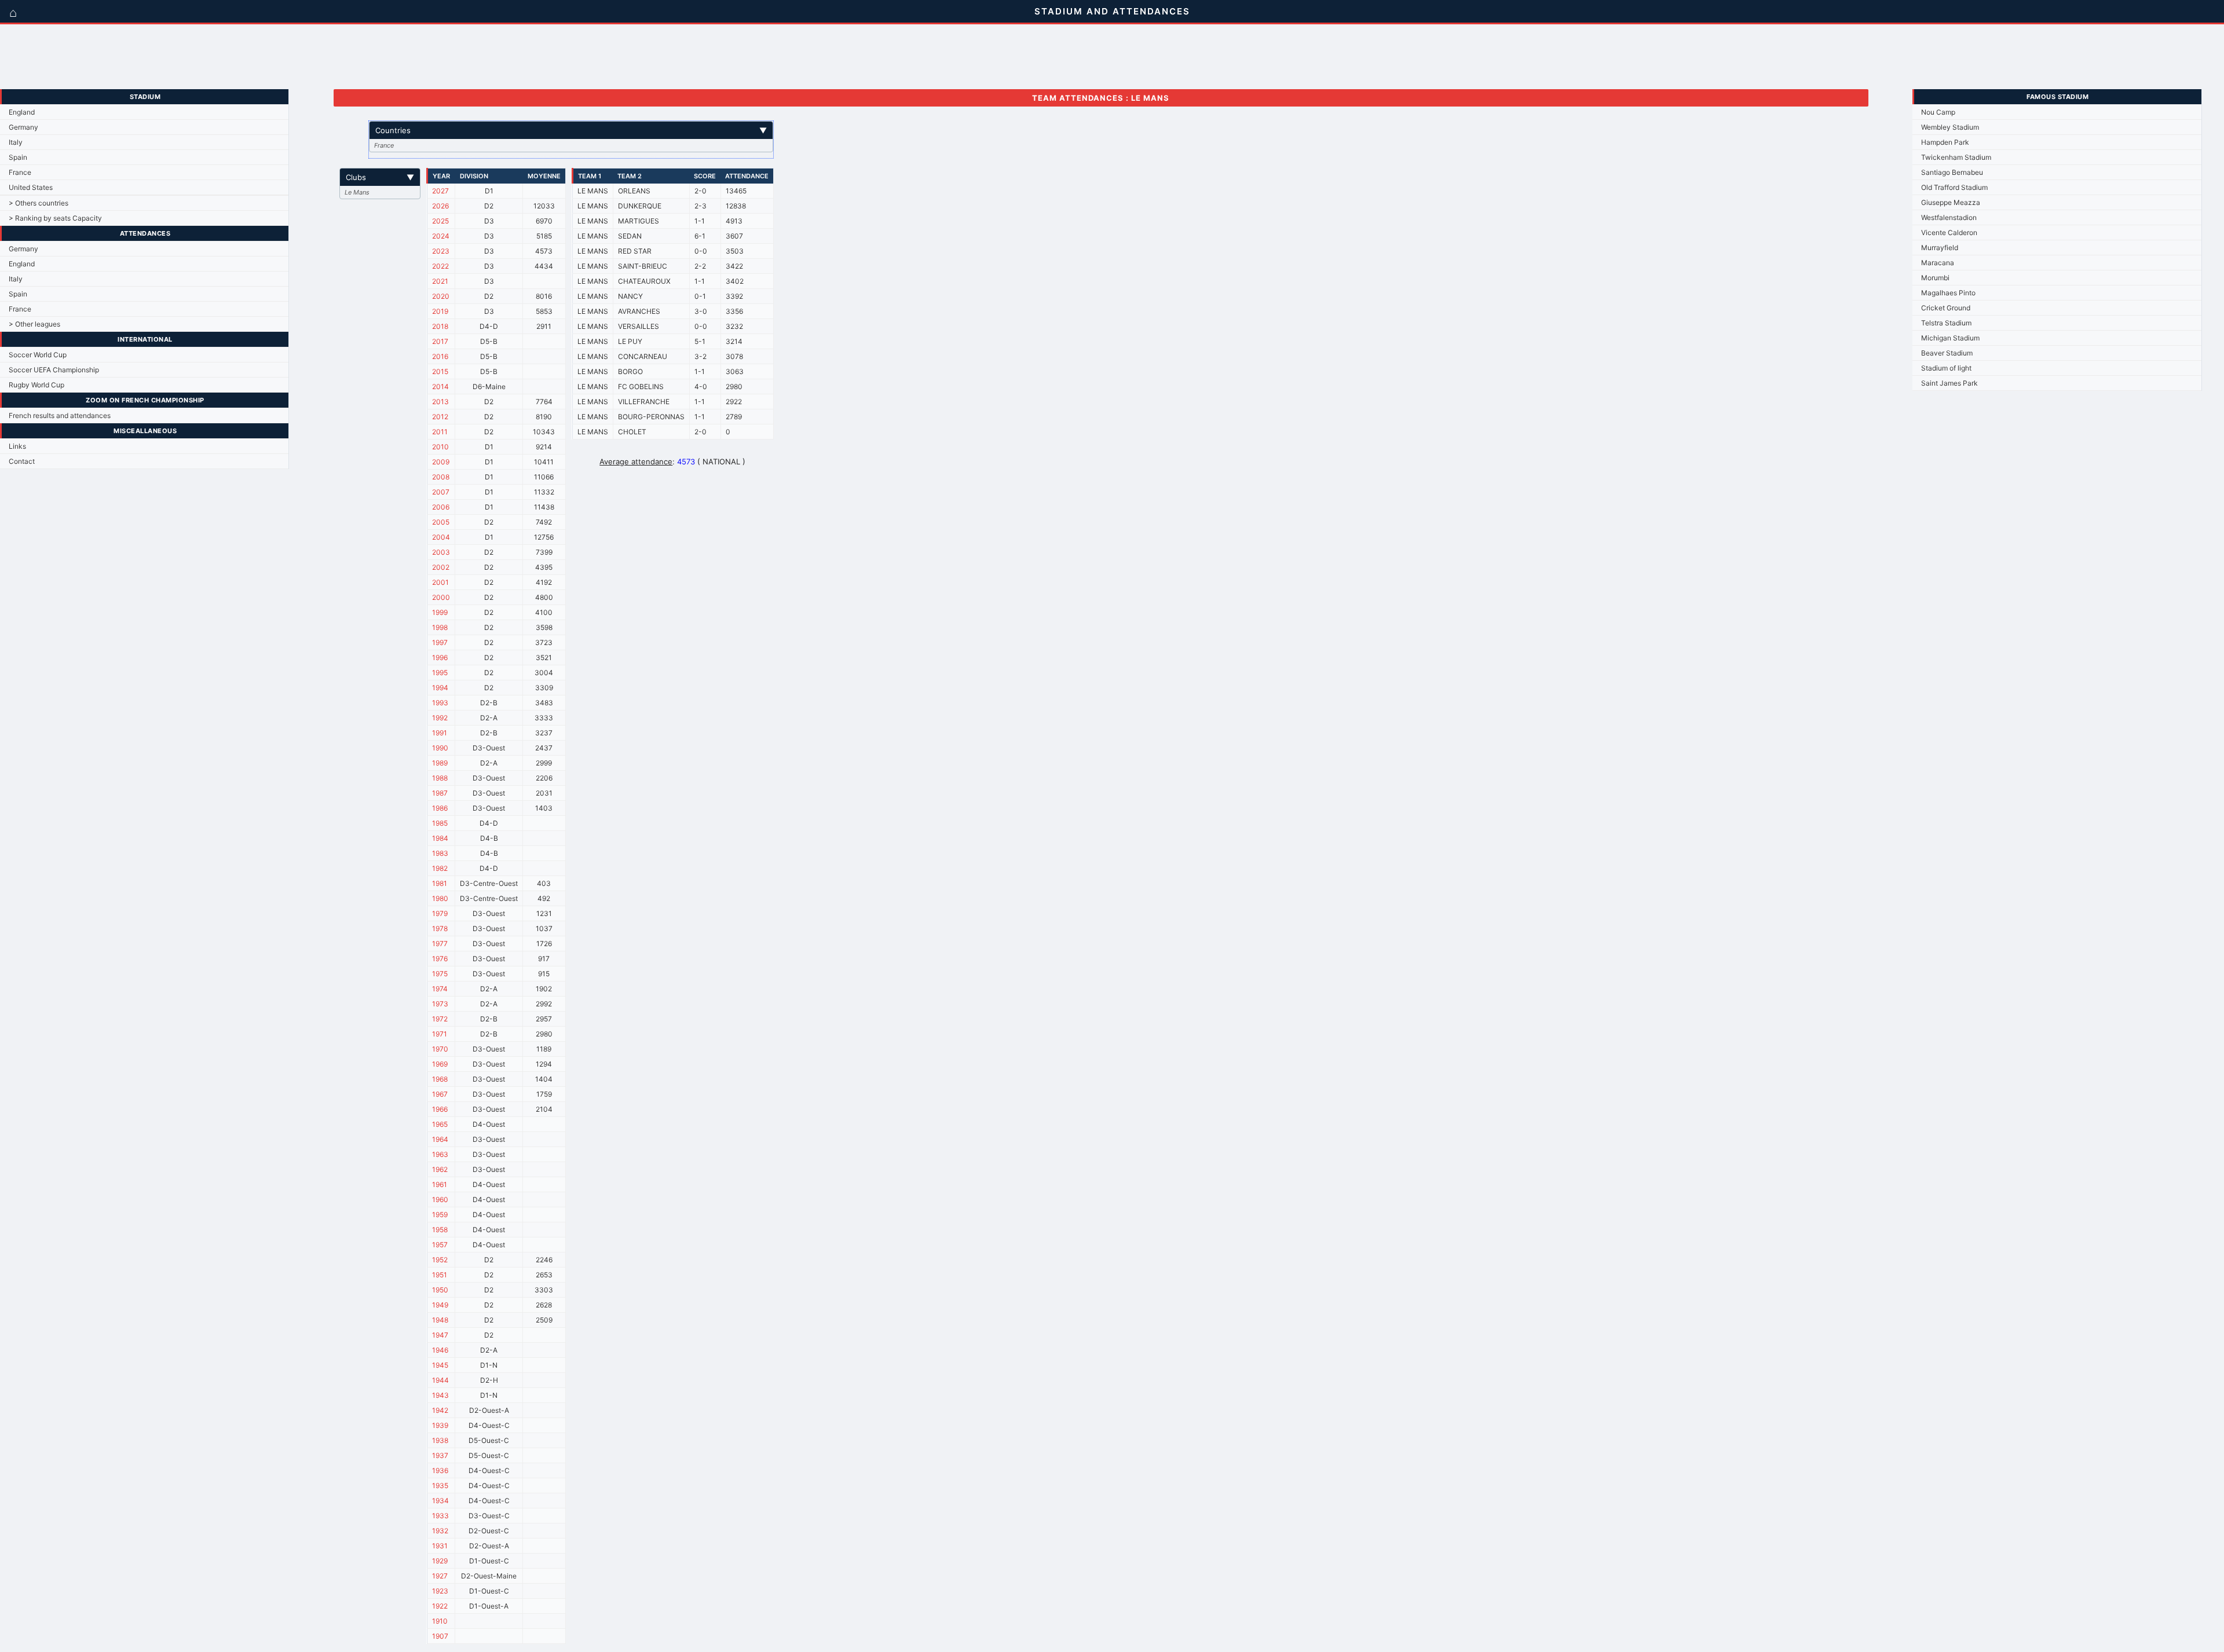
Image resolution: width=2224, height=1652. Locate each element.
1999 (440, 612)
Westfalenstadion (1949, 217)
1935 (440, 1486)
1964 (440, 1139)
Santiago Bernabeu (1952, 172)
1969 (440, 1064)
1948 (440, 1320)
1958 (440, 1230)
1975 (440, 974)
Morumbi (1935, 278)
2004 (441, 537)
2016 (440, 356)
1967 (440, 1094)
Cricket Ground (1946, 308)
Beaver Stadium (1947, 353)
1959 (440, 1215)
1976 (440, 959)
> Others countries (39, 203)
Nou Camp (1938, 112)
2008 (441, 477)
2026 (440, 206)
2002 (441, 567)
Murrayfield (1940, 248)
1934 (440, 1501)
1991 (440, 733)
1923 (440, 1591)
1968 (440, 1079)
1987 (440, 793)
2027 (440, 191)
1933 (440, 1516)
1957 (440, 1245)
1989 (440, 763)
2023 (441, 251)
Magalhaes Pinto (1948, 293)
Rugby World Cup (36, 385)
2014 (440, 387)
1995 (440, 673)
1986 (440, 808)
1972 (440, 1019)
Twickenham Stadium (1956, 157)
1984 (440, 838)
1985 (440, 823)
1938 (440, 1440)
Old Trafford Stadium (1954, 187)
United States (31, 187)
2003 (441, 552)
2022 (440, 266)
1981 (440, 883)
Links (17, 446)
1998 (440, 627)
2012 (440, 417)
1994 (440, 688)
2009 (441, 462)
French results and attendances (60, 415)
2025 (440, 221)
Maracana (1938, 263)
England (22, 112)
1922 (440, 1606)
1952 (440, 1260)
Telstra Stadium (1946, 323)
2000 (441, 597)
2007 (441, 492)
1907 (440, 1636)
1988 (440, 778)
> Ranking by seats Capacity (55, 218)
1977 (440, 944)
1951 (440, 1275)
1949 (440, 1305)
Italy (16, 142)
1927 (440, 1576)
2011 (440, 432)
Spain (18, 157)
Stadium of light (1946, 368)
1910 (440, 1621)
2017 (440, 341)
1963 (440, 1154)
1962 (440, 1169)
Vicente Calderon (1949, 232)
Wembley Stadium (1950, 127)
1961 (440, 1184)
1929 (440, 1561)
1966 (440, 1109)
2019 (440, 311)
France (20, 172)
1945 (440, 1365)
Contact (22, 461)
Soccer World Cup (38, 355)
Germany (23, 127)
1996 (440, 657)
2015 (440, 371)
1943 (440, 1395)
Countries (571, 130)
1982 (440, 868)
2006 (441, 507)
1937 (440, 1455)
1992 (440, 718)
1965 (440, 1124)
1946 (440, 1350)
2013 (440, 402)
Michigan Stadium (1950, 338)
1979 (440, 913)
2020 (441, 296)
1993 (440, 703)
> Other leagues (34, 324)
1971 (440, 1034)
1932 (440, 1531)
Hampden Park (1945, 142)
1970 (440, 1049)
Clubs (380, 177)
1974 (440, 989)
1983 (440, 853)
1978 (440, 928)
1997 (440, 642)
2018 (440, 326)
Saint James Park (1949, 383)
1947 (440, 1335)
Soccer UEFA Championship (54, 370)
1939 (440, 1425)
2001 (440, 582)
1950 (440, 1290)
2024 (441, 236)
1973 (440, 1004)
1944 (440, 1380)
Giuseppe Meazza (1951, 202)
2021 (440, 281)
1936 (440, 1470)
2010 (440, 447)
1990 (440, 748)
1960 (440, 1199)
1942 (440, 1410)
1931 (440, 1546)
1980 (440, 898)
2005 (441, 522)
